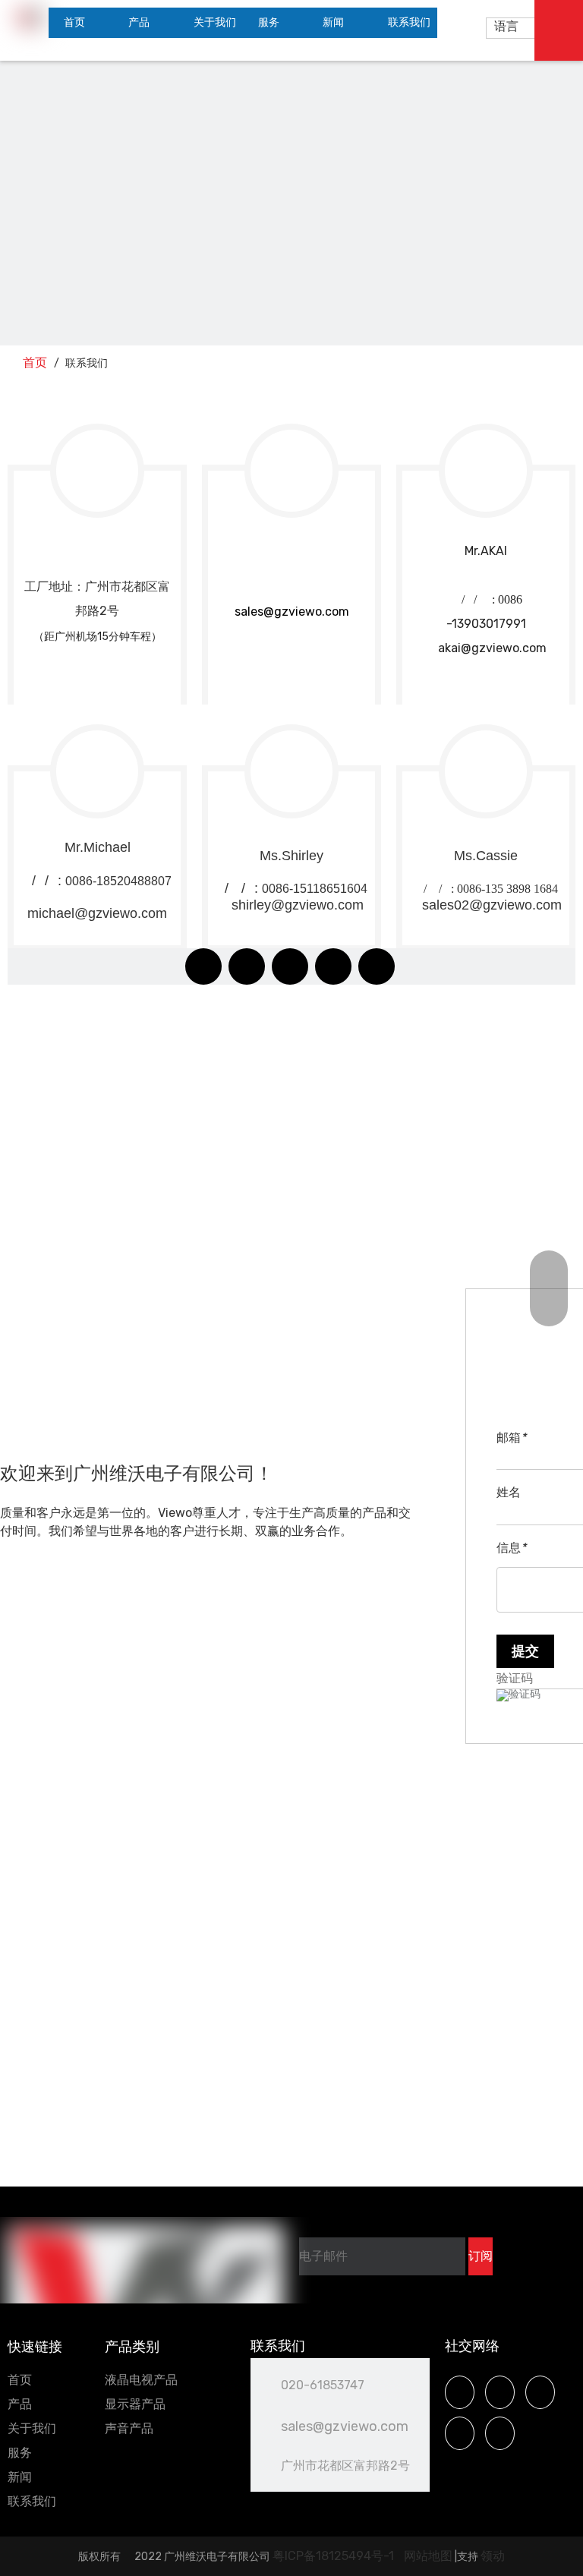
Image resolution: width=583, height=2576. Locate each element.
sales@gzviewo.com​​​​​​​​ (292, 612)
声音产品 (129, 2428)
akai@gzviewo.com (486, 648)
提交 (525, 1651)
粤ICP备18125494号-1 (335, 2556)
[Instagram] (333, 966)
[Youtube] (290, 966)
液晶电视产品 (141, 2380)
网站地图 (428, 2556)
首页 (20, 2380)
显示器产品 (135, 2404)
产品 (20, 2404)
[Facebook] (203, 966)
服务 (20, 2453)
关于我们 (32, 2428)
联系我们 (32, 2501)
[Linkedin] (247, 966)
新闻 (20, 2477)
